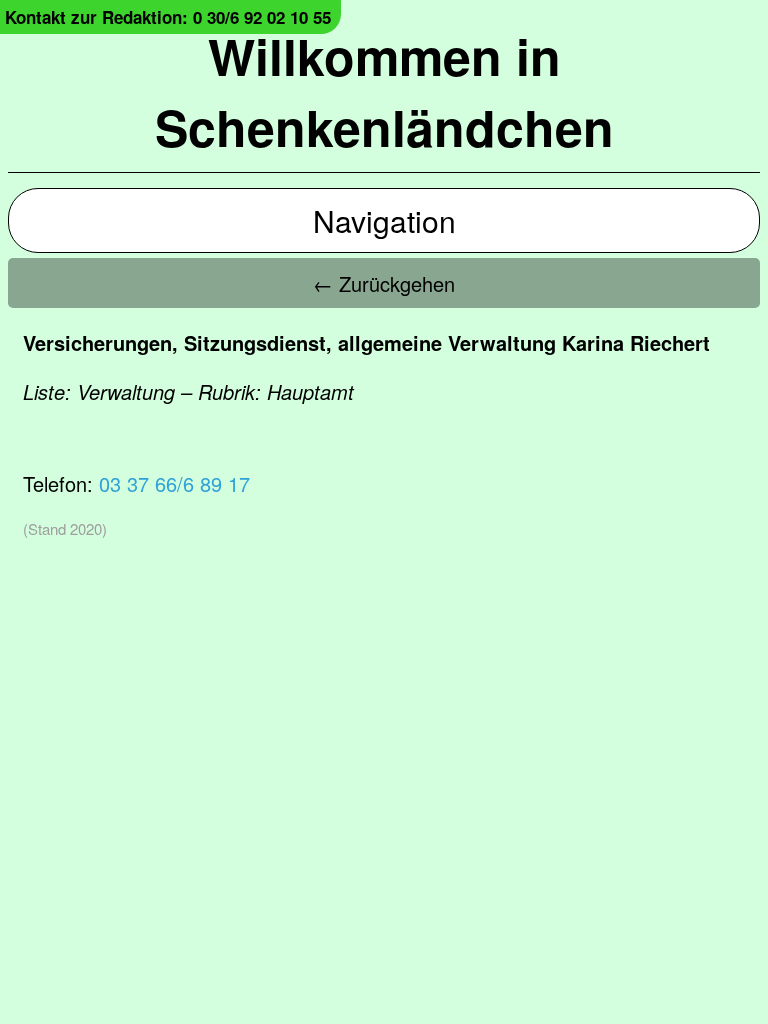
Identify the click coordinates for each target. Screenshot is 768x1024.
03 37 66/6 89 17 (174, 483)
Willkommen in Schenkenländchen (384, 91)
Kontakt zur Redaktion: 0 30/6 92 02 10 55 (168, 17)
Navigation (384, 220)
